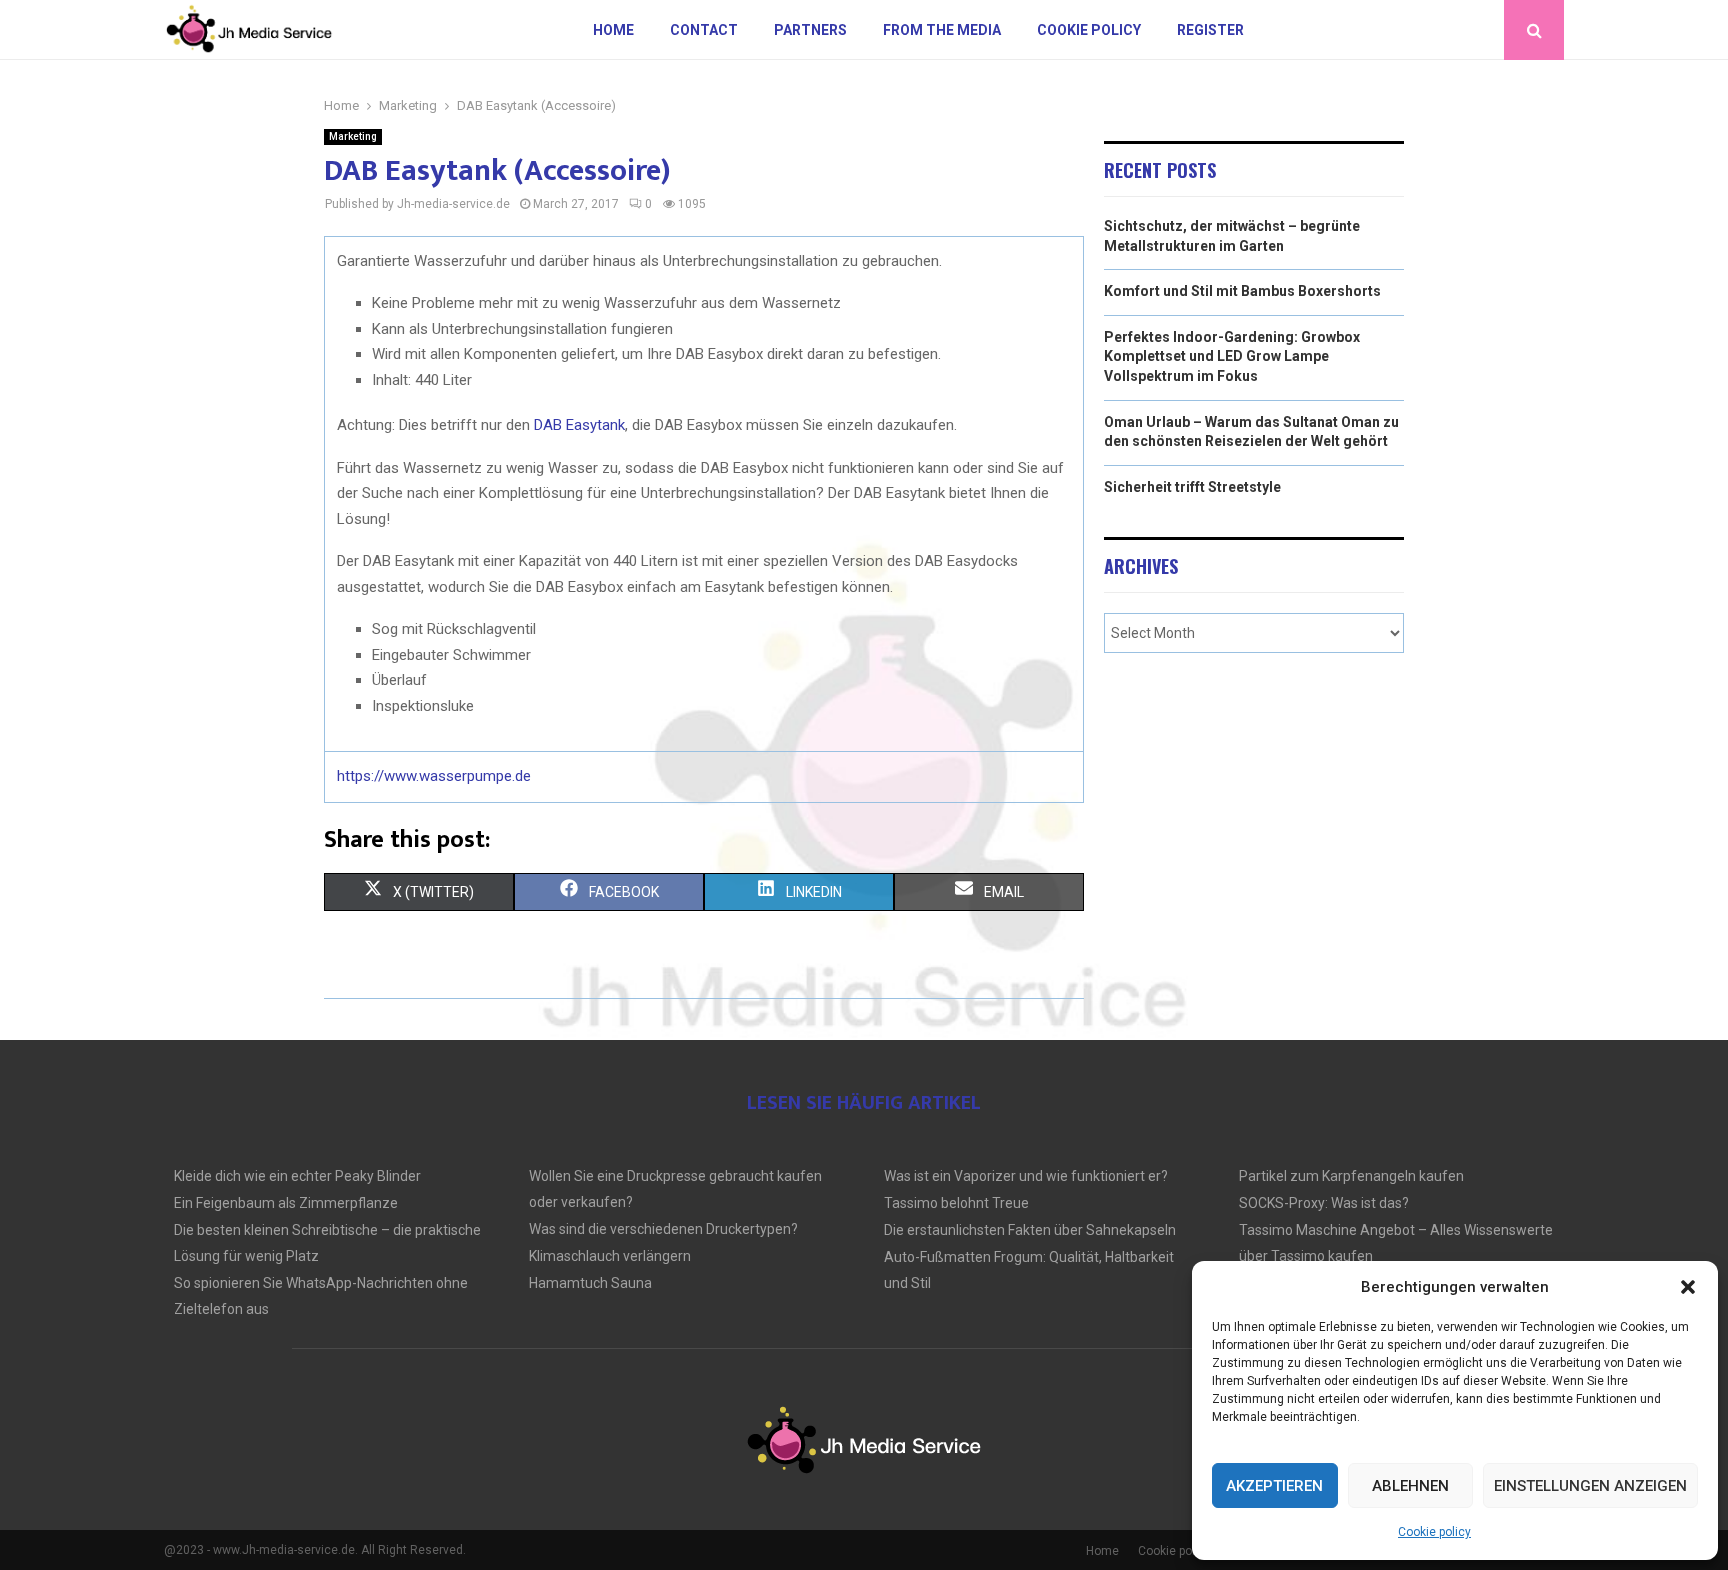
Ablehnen (1410, 1486)
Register (1210, 30)
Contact (704, 30)
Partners (810, 30)
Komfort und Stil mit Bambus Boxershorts (1242, 291)
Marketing (353, 136)
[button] (1688, 1287)
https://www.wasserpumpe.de (434, 776)
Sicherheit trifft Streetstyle (1192, 487)
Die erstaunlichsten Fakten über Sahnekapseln (1030, 1230)
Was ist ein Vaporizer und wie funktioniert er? (1026, 1176)
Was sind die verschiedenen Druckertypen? (663, 1229)
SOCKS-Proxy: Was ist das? (1324, 1203)
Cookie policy (1434, 1532)
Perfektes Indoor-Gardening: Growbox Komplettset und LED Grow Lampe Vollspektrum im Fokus (1232, 356)
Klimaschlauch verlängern (610, 1256)
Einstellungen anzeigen (1590, 1486)
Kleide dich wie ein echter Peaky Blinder (297, 1176)
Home (613, 30)
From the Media (942, 30)
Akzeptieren (1274, 1486)
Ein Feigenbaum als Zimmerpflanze (286, 1203)
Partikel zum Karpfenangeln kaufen (1351, 1176)
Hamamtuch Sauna (590, 1283)
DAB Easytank (579, 425)
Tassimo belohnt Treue (956, 1203)
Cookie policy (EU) (1187, 1551)
